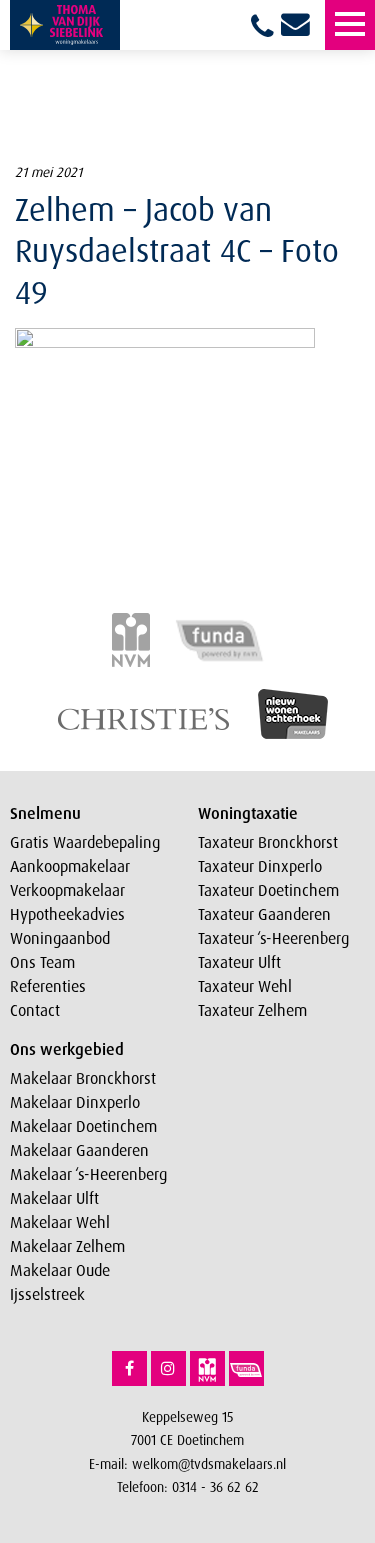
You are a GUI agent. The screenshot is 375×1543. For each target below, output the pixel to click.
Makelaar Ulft (54, 1198)
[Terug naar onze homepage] (65, 25)
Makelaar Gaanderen (79, 1150)
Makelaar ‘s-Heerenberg (88, 1174)
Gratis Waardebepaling (85, 842)
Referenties (48, 986)
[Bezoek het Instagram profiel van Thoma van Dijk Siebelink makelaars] (168, 1368)
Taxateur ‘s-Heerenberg (273, 938)
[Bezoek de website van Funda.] (246, 1368)
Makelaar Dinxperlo (75, 1102)
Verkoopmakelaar (67, 890)
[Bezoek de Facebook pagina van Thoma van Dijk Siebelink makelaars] (129, 1368)
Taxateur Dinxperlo (260, 866)
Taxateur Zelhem (252, 1010)
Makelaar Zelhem (67, 1246)
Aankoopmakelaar (70, 866)
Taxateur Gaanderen (264, 914)
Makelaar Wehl (60, 1222)
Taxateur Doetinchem (268, 890)
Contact (35, 1010)
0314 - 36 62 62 (215, 1486)
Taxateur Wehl (245, 986)
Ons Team (42, 962)
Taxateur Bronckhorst (268, 842)
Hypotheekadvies (67, 914)
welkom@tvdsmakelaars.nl (209, 1463)
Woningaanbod (60, 938)
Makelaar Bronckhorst (83, 1078)
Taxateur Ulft (239, 962)
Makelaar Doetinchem (83, 1126)
